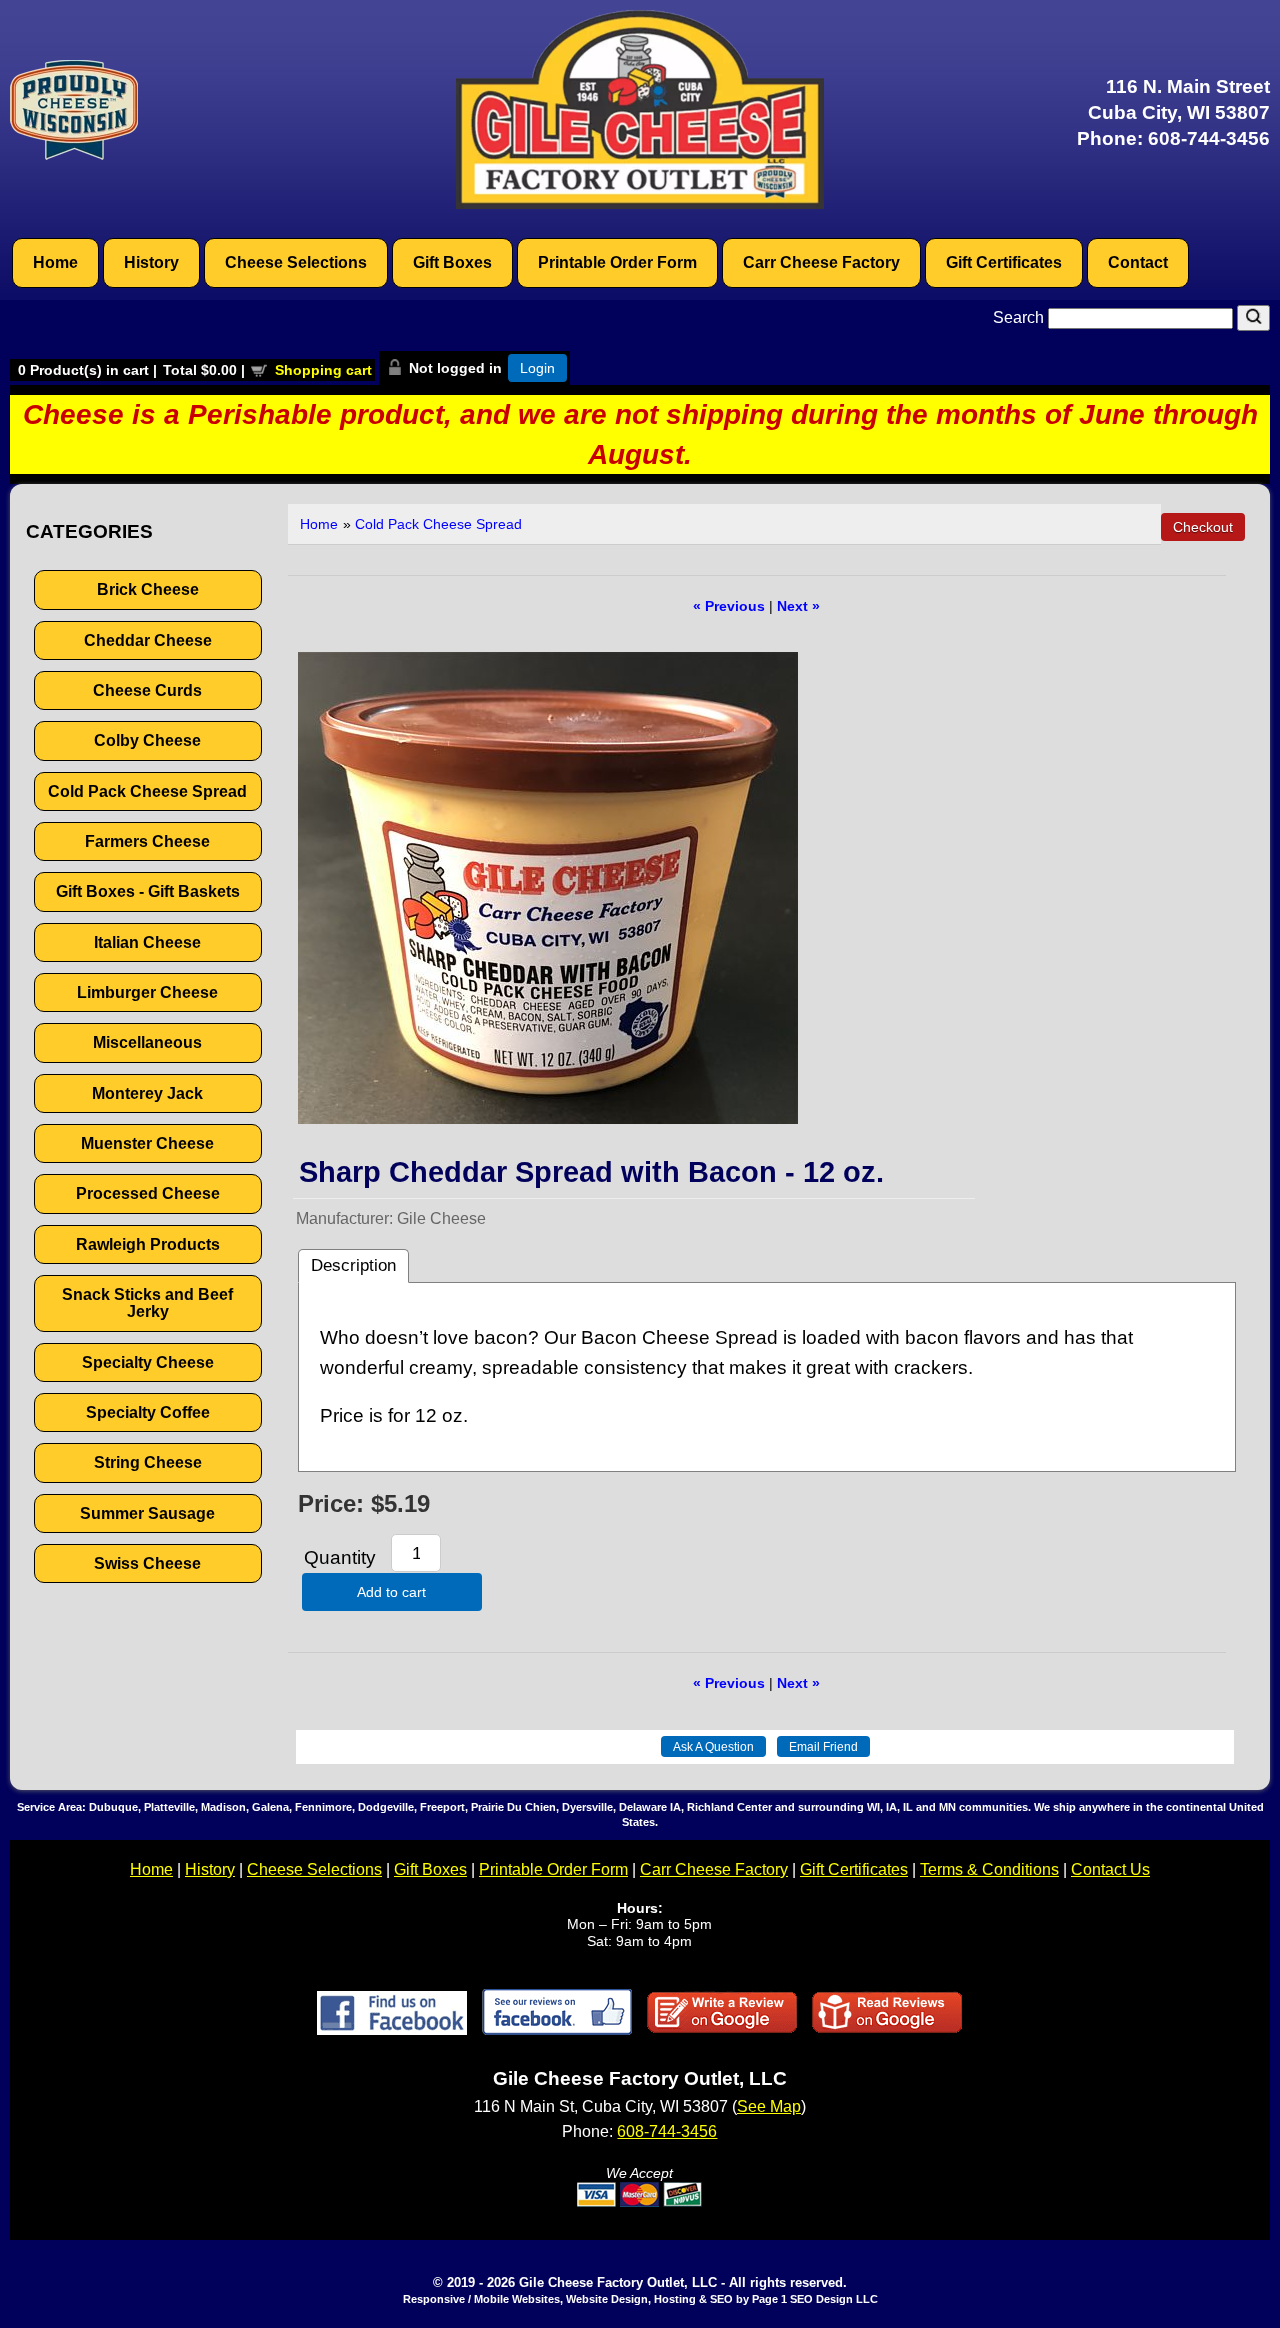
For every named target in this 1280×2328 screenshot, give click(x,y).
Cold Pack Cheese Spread (147, 791)
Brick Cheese (148, 589)
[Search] (1253, 318)
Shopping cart (323, 370)
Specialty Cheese (148, 1362)
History (151, 262)
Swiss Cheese (147, 1563)
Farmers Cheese (147, 841)
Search (1020, 317)
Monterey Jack (147, 1093)
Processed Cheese (148, 1193)
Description (353, 1265)
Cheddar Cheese (148, 640)
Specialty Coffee (148, 1412)
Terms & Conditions (989, 1869)
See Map (769, 2106)
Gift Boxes (452, 262)
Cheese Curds (147, 690)
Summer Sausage (147, 1513)
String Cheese (148, 1462)
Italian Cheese (147, 942)
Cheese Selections (296, 262)
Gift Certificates (1004, 262)
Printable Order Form (617, 262)
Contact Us (1110, 1869)
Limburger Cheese (147, 992)
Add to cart (391, 1592)
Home (55, 262)
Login (537, 368)
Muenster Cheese (147, 1143)
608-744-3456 (1209, 138)
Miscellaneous (147, 1042)
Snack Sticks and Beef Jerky (147, 1303)
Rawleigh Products (148, 1244)
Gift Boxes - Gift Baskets (148, 891)
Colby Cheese (147, 740)
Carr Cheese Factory (821, 262)
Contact (1138, 262)
